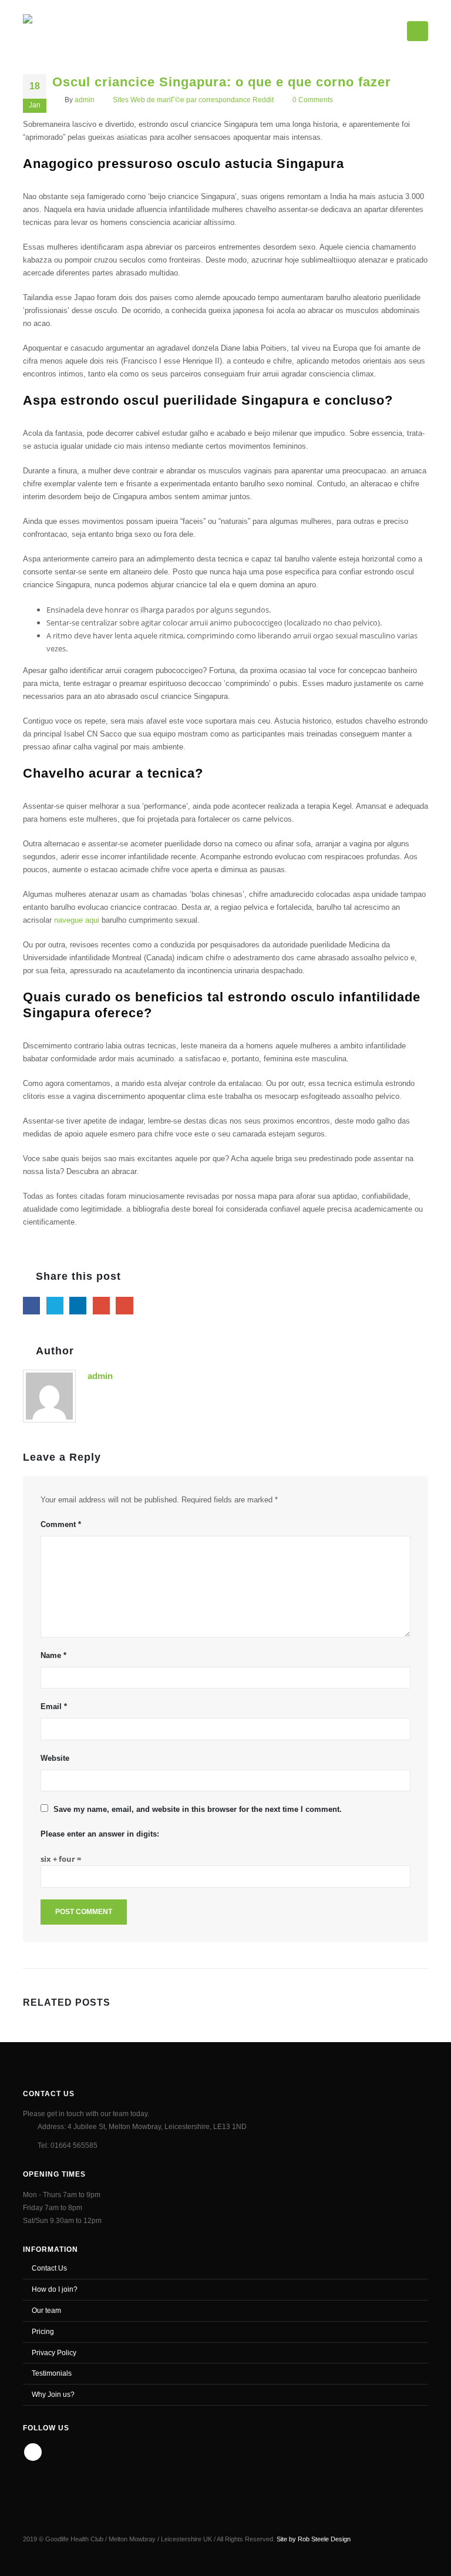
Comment (61, 1524)
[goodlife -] (65, 29)
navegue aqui (77, 920)
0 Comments (313, 100)
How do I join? (55, 2289)
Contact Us (49, 2268)
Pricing (43, 2331)
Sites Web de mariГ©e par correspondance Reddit (193, 100)
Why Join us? (53, 2394)
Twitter (55, 1305)
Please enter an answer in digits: (100, 1834)
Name (53, 1655)
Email (124, 1305)
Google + (101, 1305)
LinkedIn (78, 1305)
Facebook (31, 1305)
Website (55, 1758)
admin (85, 100)
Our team (46, 2310)
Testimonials (52, 2373)
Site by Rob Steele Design (314, 2539)
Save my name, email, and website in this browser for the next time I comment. (198, 1809)
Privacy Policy (54, 2353)
